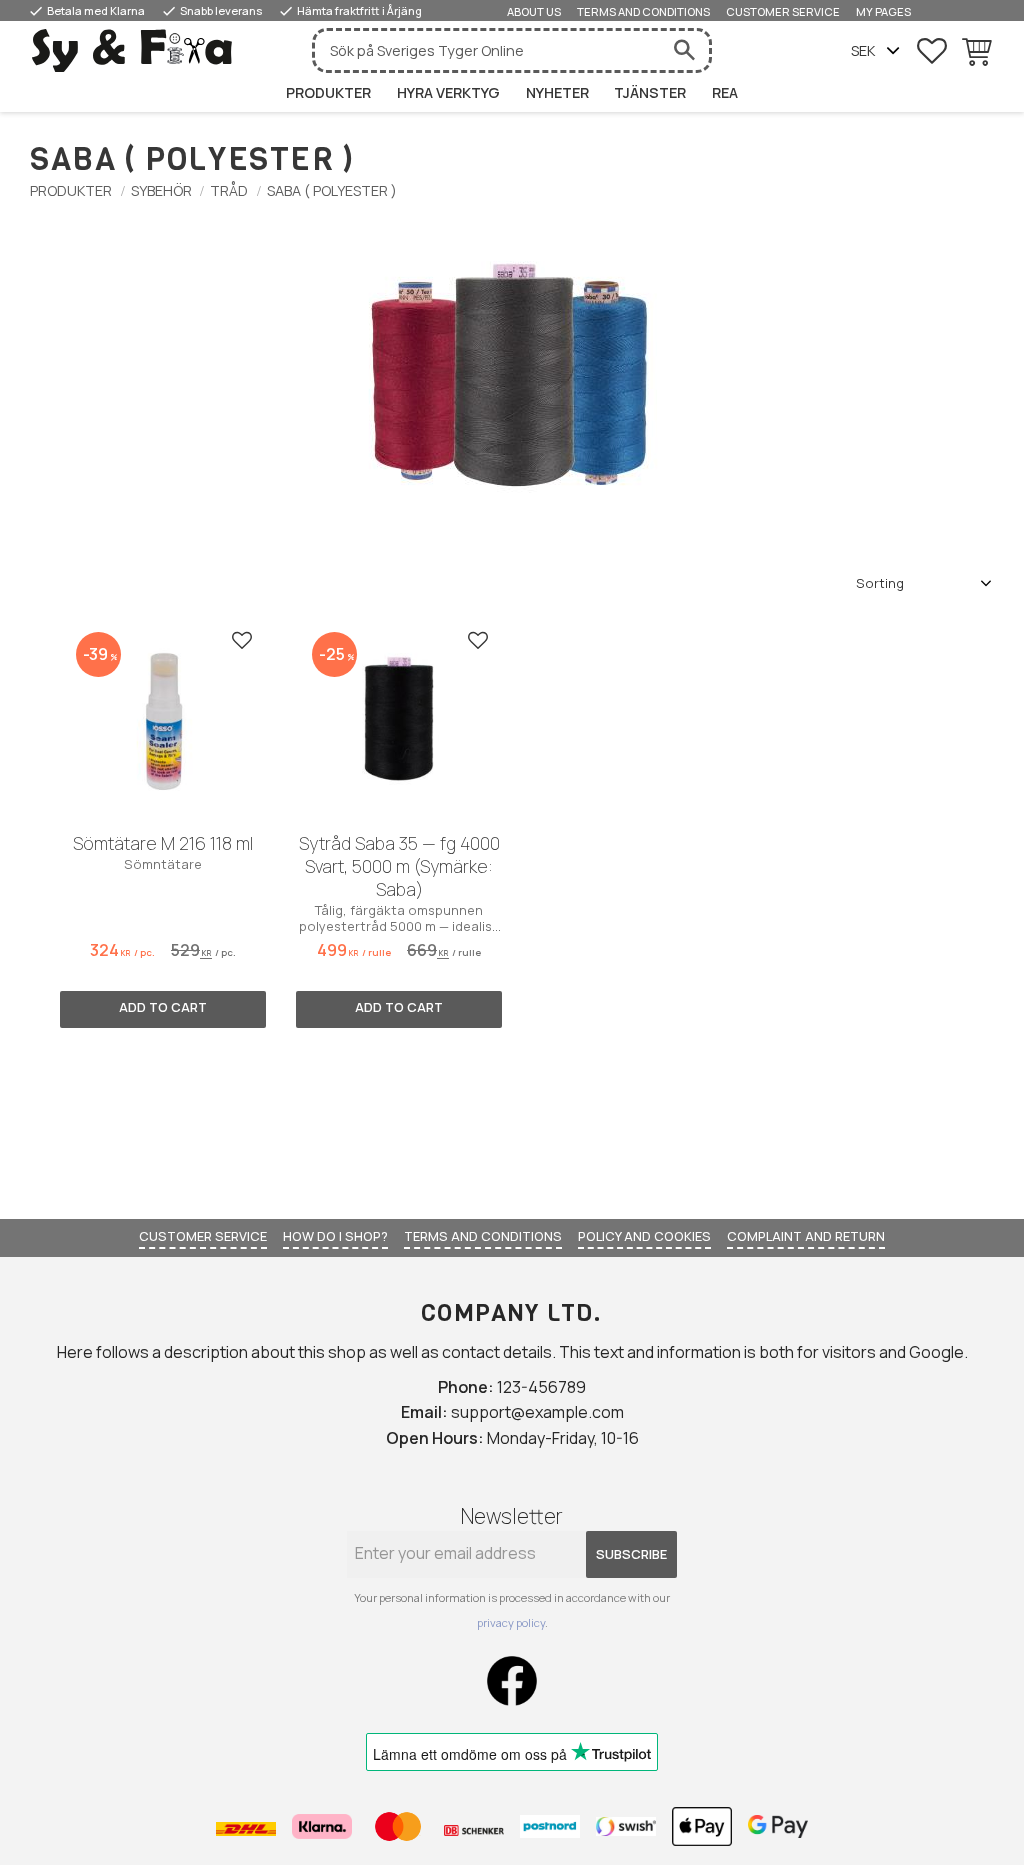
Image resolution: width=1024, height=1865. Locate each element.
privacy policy (511, 1622)
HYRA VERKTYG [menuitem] (448, 92)
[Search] (684, 50)
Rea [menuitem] (725, 92)
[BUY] (163, 1010)
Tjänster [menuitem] (650, 92)
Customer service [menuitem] (783, 11)
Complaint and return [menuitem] (806, 1236)
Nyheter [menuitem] (557, 92)
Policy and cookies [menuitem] (644, 1236)
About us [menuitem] (534, 11)
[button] (932, 51)
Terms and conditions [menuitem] (643, 11)
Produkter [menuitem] (328, 92)
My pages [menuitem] (883, 11)
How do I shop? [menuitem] (335, 1236)
